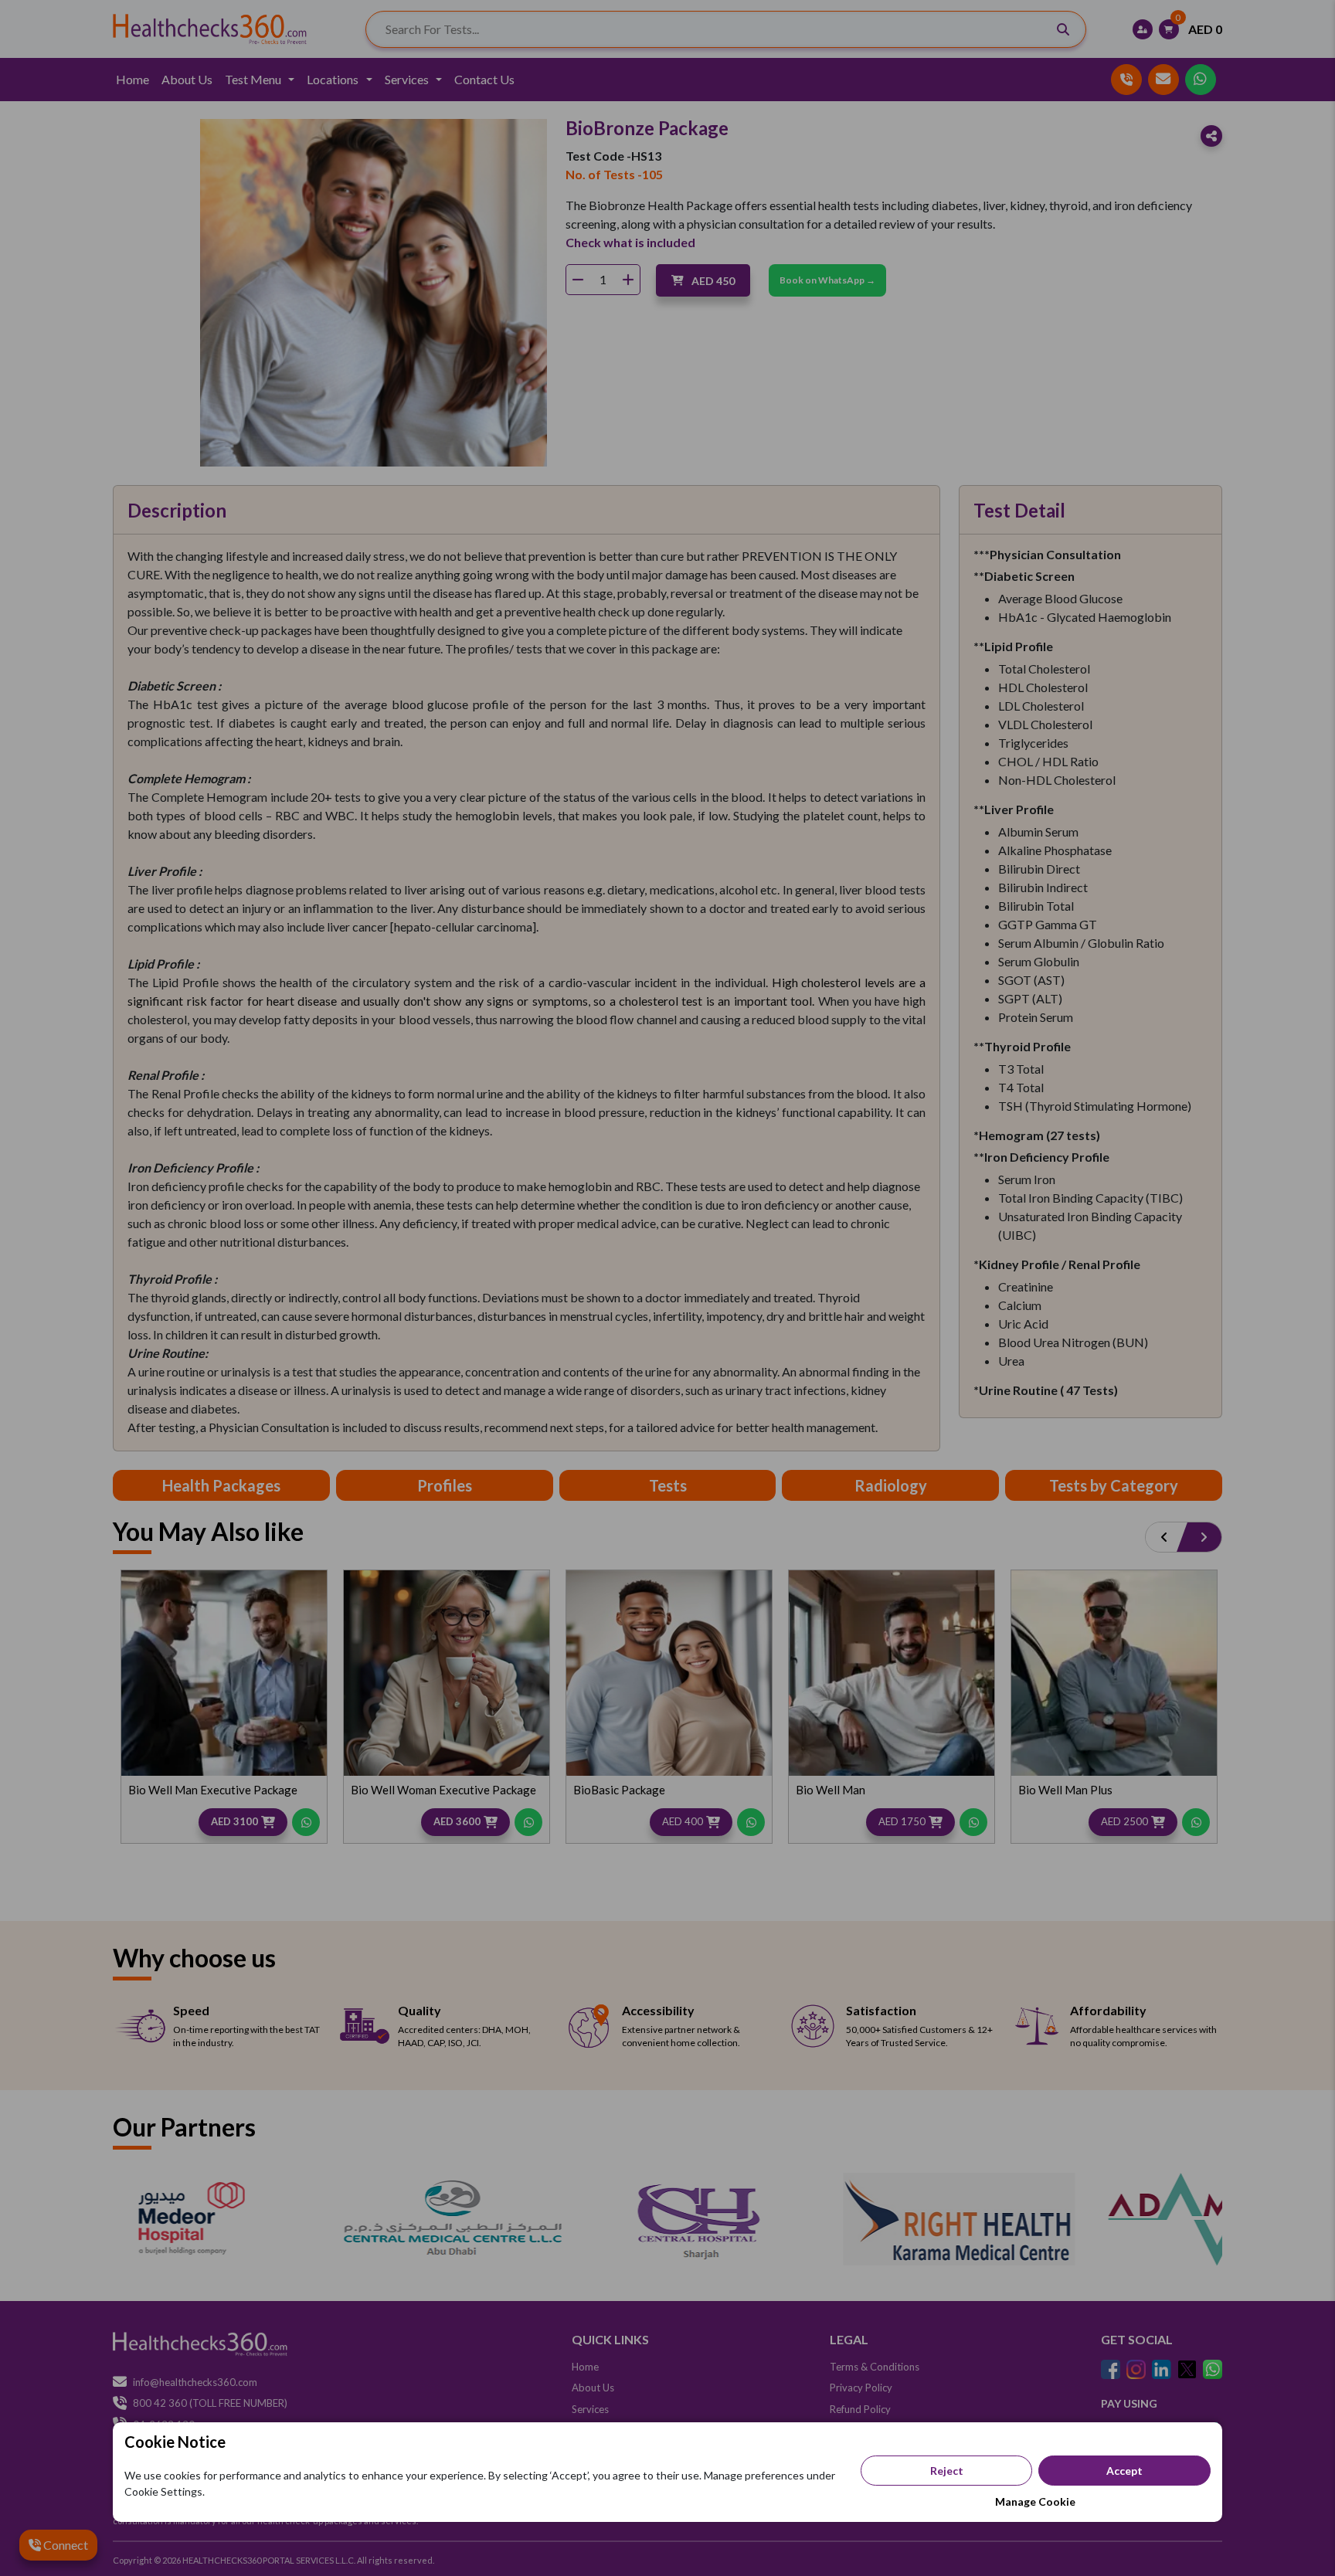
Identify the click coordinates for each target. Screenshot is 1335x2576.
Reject (947, 2471)
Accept (1124, 2471)
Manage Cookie (1035, 2501)
